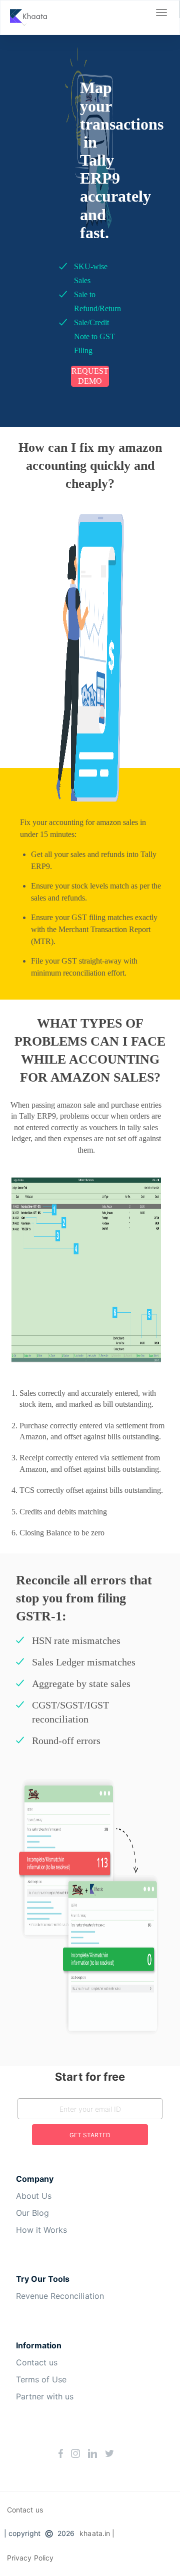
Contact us (37, 2362)
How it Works (41, 2230)
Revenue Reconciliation (60, 2296)
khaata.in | (97, 2533)
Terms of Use (41, 2379)
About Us (34, 2196)
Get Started (90, 2135)
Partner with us (45, 2396)
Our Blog (32, 2213)
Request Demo (90, 376)
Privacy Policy (30, 2558)
